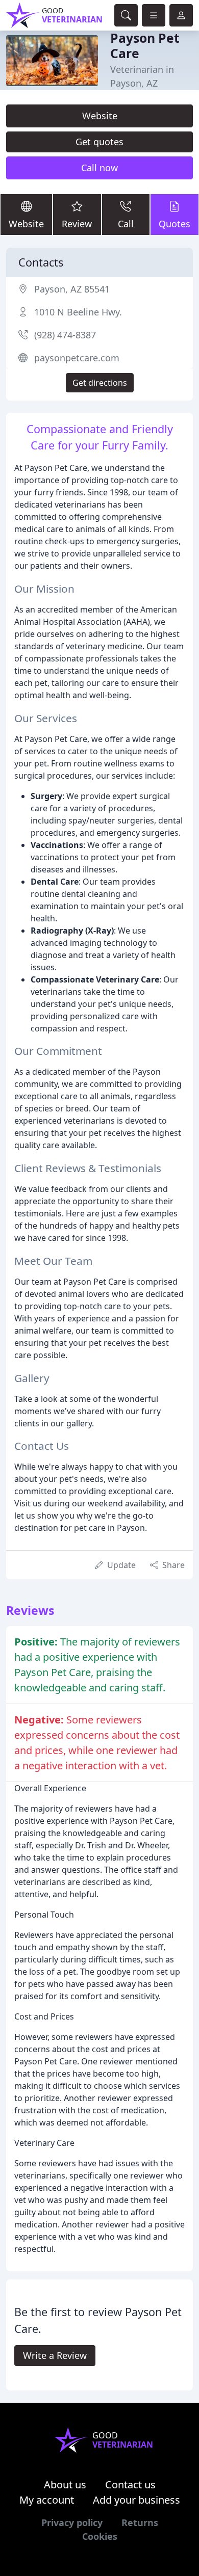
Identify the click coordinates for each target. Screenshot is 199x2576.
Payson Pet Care (145, 46)
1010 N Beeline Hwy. (78, 312)
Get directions (100, 383)
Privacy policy (72, 2522)
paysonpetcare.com (77, 358)
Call (126, 224)
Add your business (136, 2500)
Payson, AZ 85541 (72, 289)
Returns (140, 2522)
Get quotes (99, 142)
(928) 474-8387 (65, 335)
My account (47, 2500)
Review (77, 224)
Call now (99, 168)
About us (65, 2485)
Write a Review (55, 2355)
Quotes (175, 224)
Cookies (100, 2536)
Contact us (130, 2485)
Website (100, 116)
